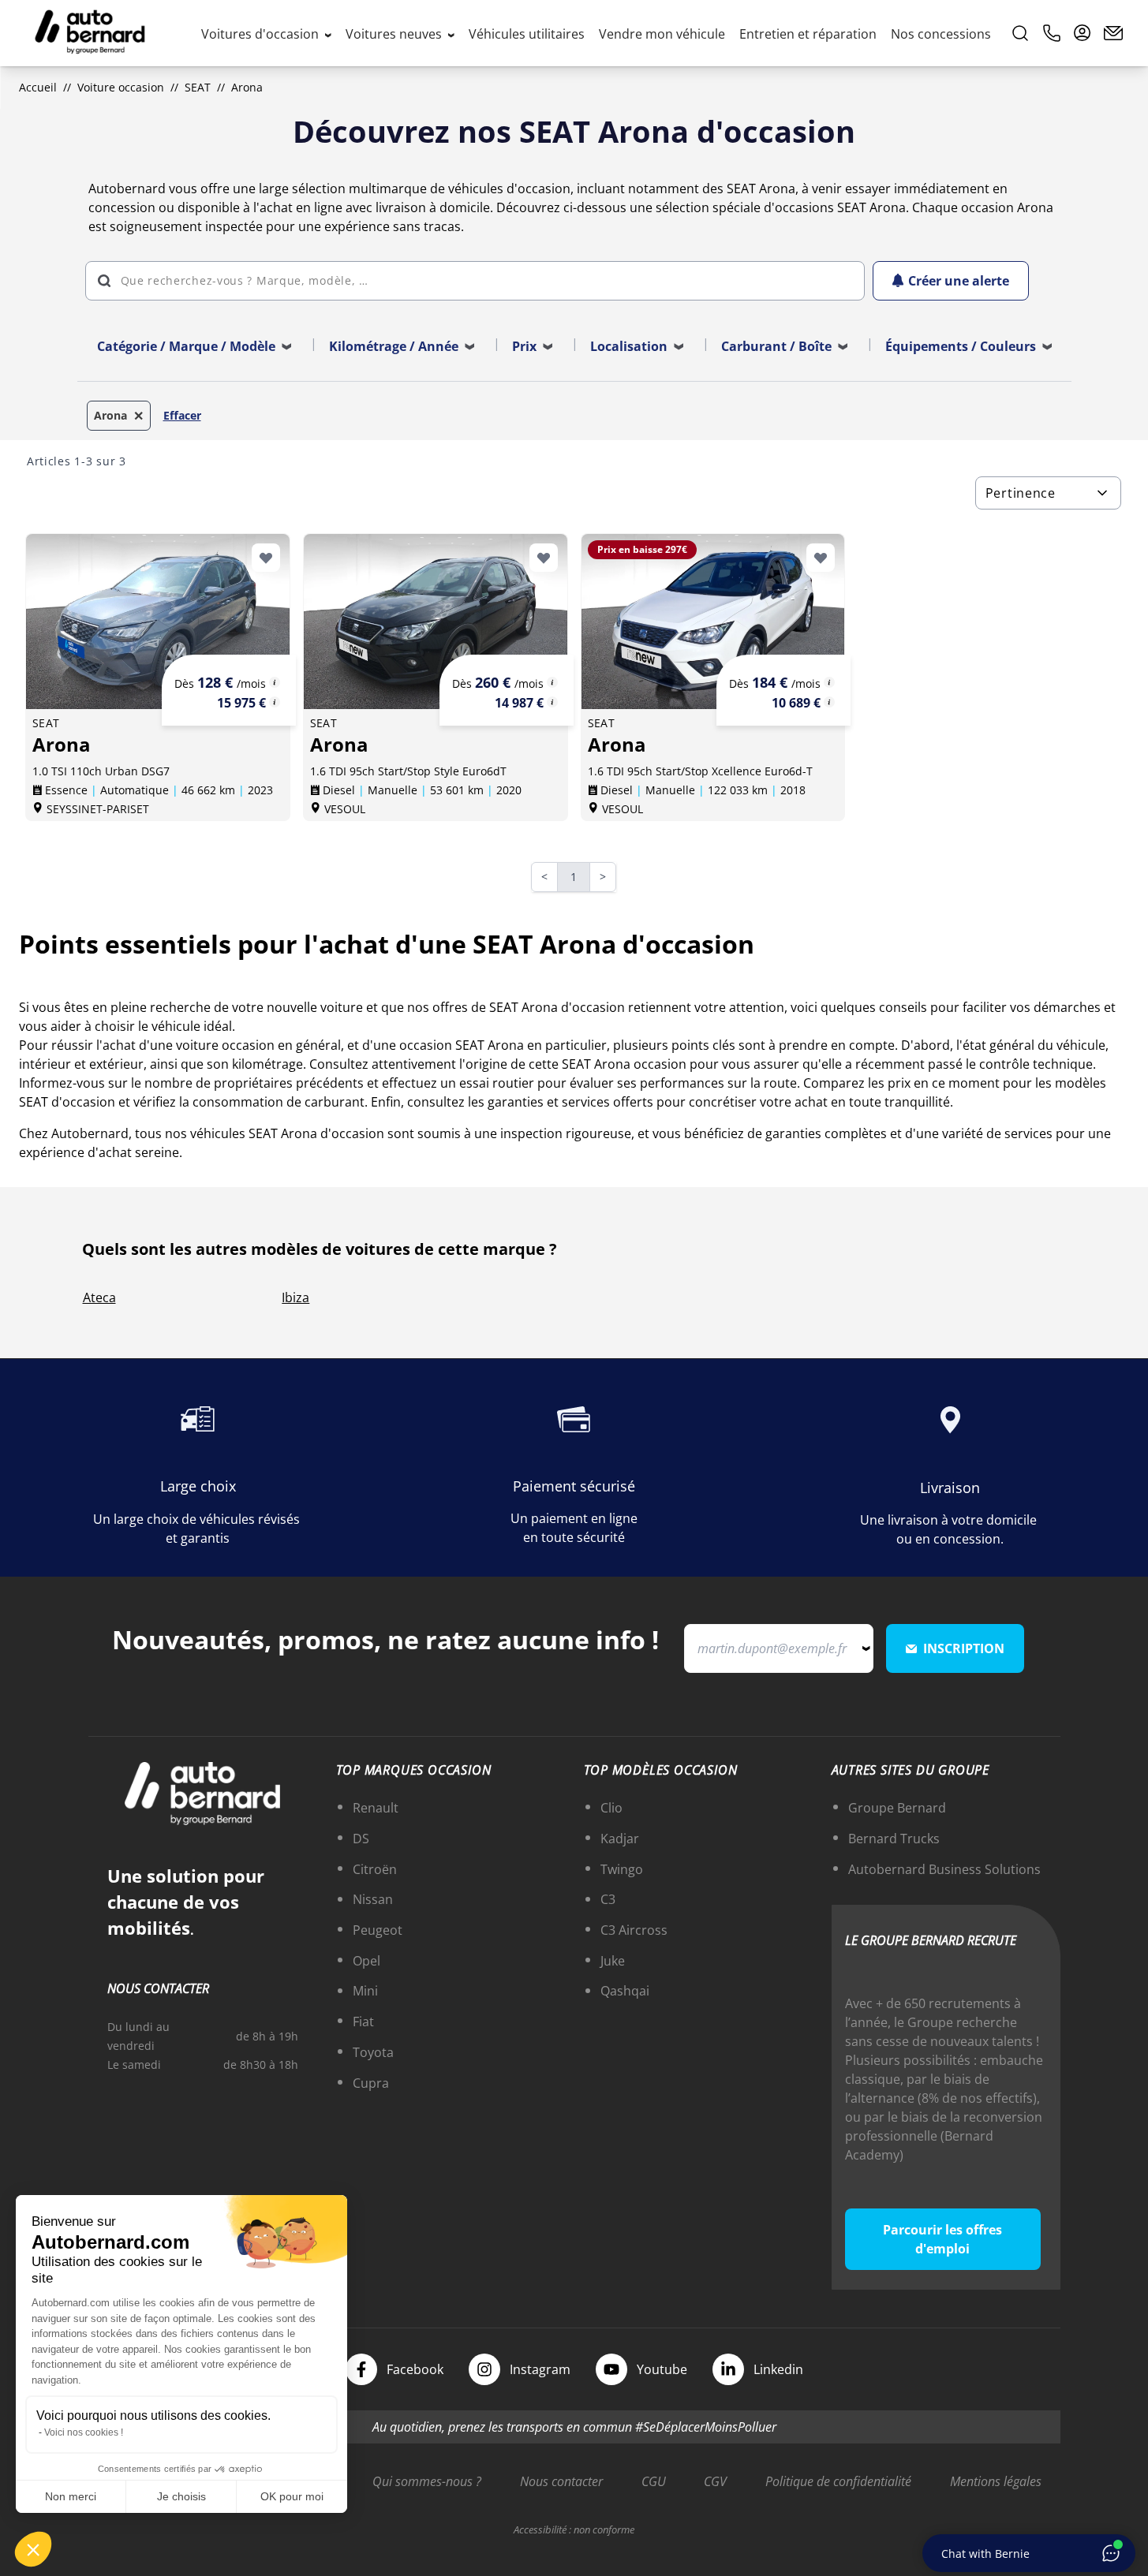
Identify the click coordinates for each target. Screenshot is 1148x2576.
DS (361, 1839)
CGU (654, 2481)
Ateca (99, 1297)
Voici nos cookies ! (84, 2432)
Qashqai (625, 1991)
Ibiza (295, 1297)
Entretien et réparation (808, 34)
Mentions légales (996, 2481)
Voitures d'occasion (262, 34)
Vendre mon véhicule (662, 34)
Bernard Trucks (894, 1839)
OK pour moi (292, 2496)
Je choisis (181, 2496)
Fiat (363, 2022)
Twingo (622, 1869)
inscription (964, 1648)
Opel (366, 1961)
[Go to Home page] (90, 33)
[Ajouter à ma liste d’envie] (266, 558)
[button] (33, 2549)
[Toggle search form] (1020, 33)
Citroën (375, 1869)
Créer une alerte (959, 281)
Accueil (38, 87)
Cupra (371, 2083)
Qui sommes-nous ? (427, 2481)
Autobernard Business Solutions (944, 1869)
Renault (376, 1808)
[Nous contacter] (1113, 33)
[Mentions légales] (275, 682)
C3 (608, 1899)
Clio (611, 1808)
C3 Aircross (634, 1930)
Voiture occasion (121, 87)
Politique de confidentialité (838, 2481)
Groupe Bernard (897, 1808)
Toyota (373, 2052)
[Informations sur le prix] (275, 702)
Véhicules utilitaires (527, 34)
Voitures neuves (395, 34)
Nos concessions (941, 34)
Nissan (373, 1899)
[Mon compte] (1083, 33)
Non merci (71, 2496)
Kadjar (620, 1839)
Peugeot (378, 1930)
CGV (715, 2481)
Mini (365, 1991)
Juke (613, 1961)
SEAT (198, 87)
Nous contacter (561, 2481)
